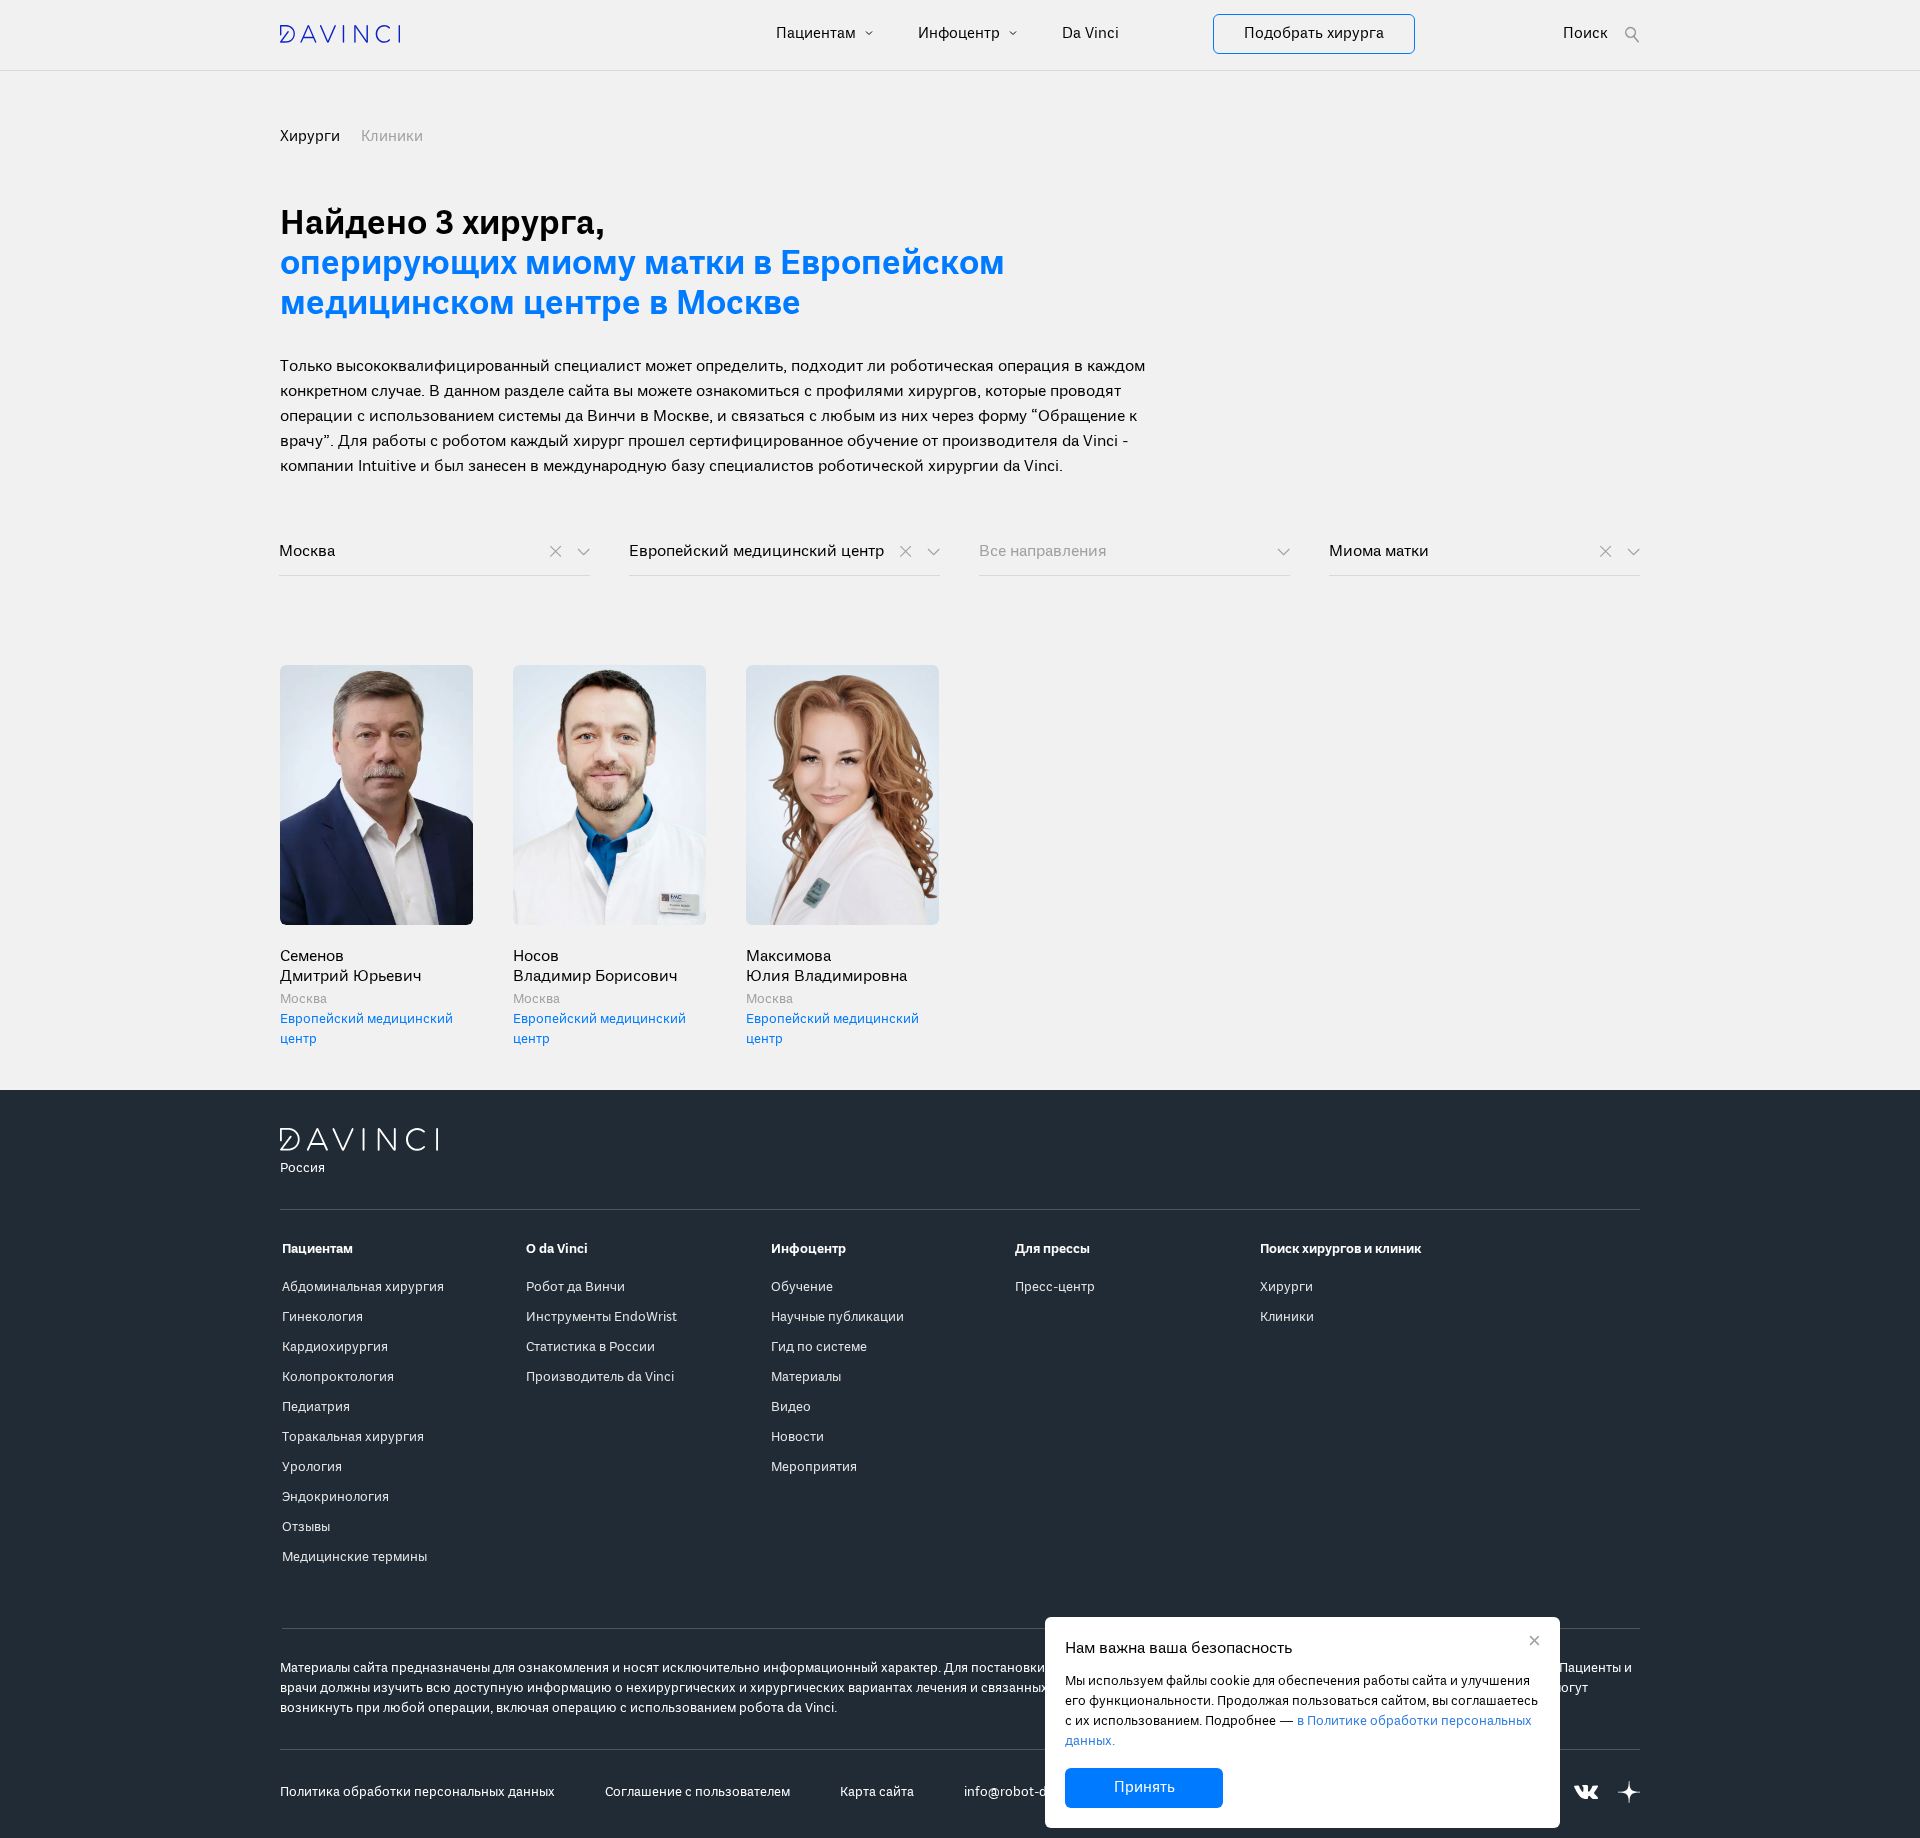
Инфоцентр (961, 34)
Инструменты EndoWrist (601, 1317)
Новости (797, 1437)
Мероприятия (814, 1467)
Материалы (806, 1377)
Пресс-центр (1055, 1287)
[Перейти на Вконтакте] (1586, 1792)
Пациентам (818, 34)
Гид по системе (819, 1347)
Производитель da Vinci (600, 1377)
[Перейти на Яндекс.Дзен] (1629, 1792)
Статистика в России (590, 1347)
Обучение (802, 1287)
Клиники (392, 137)
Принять (1144, 1788)
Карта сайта (877, 1792)
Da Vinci (1090, 34)
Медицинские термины (354, 1557)
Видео (791, 1407)
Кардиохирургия (335, 1347)
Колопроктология (338, 1377)
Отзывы (306, 1527)
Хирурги (1286, 1287)
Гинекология (322, 1317)
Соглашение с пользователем (697, 1792)
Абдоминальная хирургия (363, 1287)
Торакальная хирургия (353, 1437)
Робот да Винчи (575, 1287)
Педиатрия (316, 1407)
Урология (312, 1467)
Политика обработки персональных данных (417, 1792)
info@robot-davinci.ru (1031, 1792)
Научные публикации (837, 1317)
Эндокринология (335, 1497)
